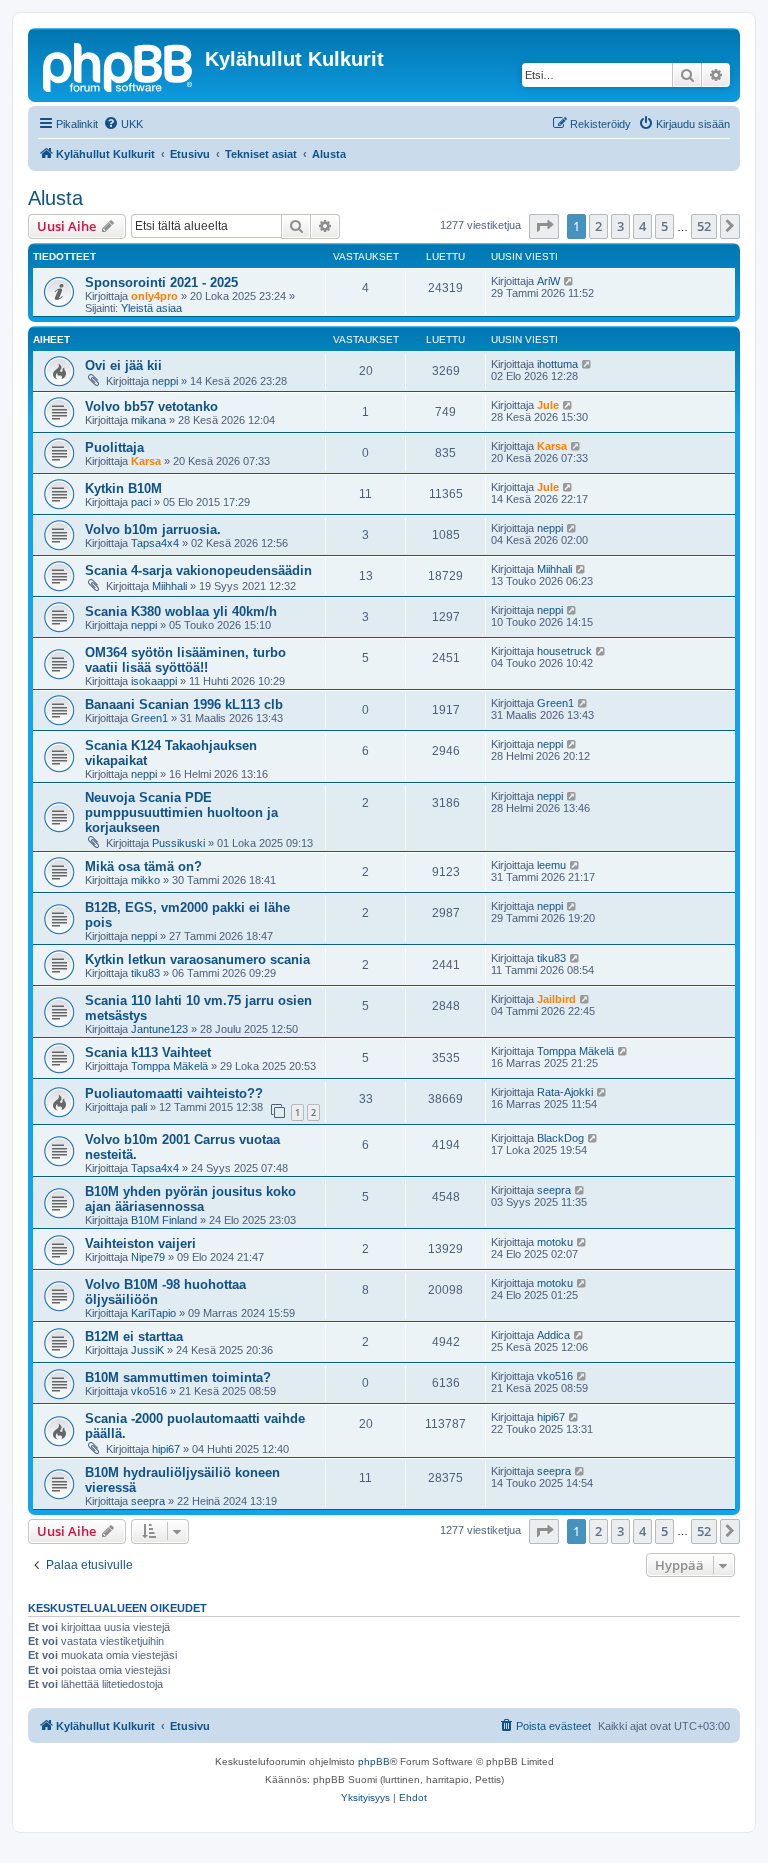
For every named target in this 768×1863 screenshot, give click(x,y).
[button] (544, 226)
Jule (548, 405)
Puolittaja (114, 447)
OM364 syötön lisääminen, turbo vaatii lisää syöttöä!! (185, 660)
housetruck (564, 651)
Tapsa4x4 (155, 543)
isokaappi (154, 681)
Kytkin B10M (123, 488)
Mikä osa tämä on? (143, 866)
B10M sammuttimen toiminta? (178, 1377)
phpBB (374, 1761)
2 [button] (598, 226)
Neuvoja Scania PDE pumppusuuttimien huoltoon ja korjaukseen (181, 812)
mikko (145, 880)
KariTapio (153, 1313)
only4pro (154, 296)
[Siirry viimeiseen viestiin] (569, 281)
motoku (555, 1242)
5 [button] (664, 226)
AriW (548, 281)
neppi (165, 381)
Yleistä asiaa (151, 308)
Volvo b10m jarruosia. (153, 529)
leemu (551, 865)
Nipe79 (148, 1257)
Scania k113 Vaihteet (148, 1052)
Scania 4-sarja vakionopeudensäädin (198, 570)
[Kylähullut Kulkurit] (119, 65)
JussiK (147, 1350)
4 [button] (642, 226)
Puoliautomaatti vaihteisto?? (174, 1093)
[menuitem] (123, 124)
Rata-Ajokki (565, 1092)
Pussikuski (178, 843)
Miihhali (169, 586)
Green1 (149, 718)
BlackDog (560, 1138)
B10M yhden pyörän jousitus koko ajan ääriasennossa (190, 1199)
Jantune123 (159, 1029)
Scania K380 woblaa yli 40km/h (181, 611)
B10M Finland (164, 1220)
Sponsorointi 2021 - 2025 (161, 282)
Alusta (55, 198)
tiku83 (145, 973)
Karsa (146, 461)
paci (141, 502)
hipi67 (166, 1449)
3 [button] (620, 226)
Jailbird (556, 999)
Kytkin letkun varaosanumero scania (197, 959)
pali (139, 1107)
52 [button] (704, 226)
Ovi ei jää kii (123, 365)
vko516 (149, 1391)
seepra (554, 1190)
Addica (553, 1335)
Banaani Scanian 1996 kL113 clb (184, 704)
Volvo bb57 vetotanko (151, 406)
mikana (148, 420)
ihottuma (557, 364)
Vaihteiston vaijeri (140, 1243)
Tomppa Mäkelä (169, 1066)
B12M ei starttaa (134, 1336)
